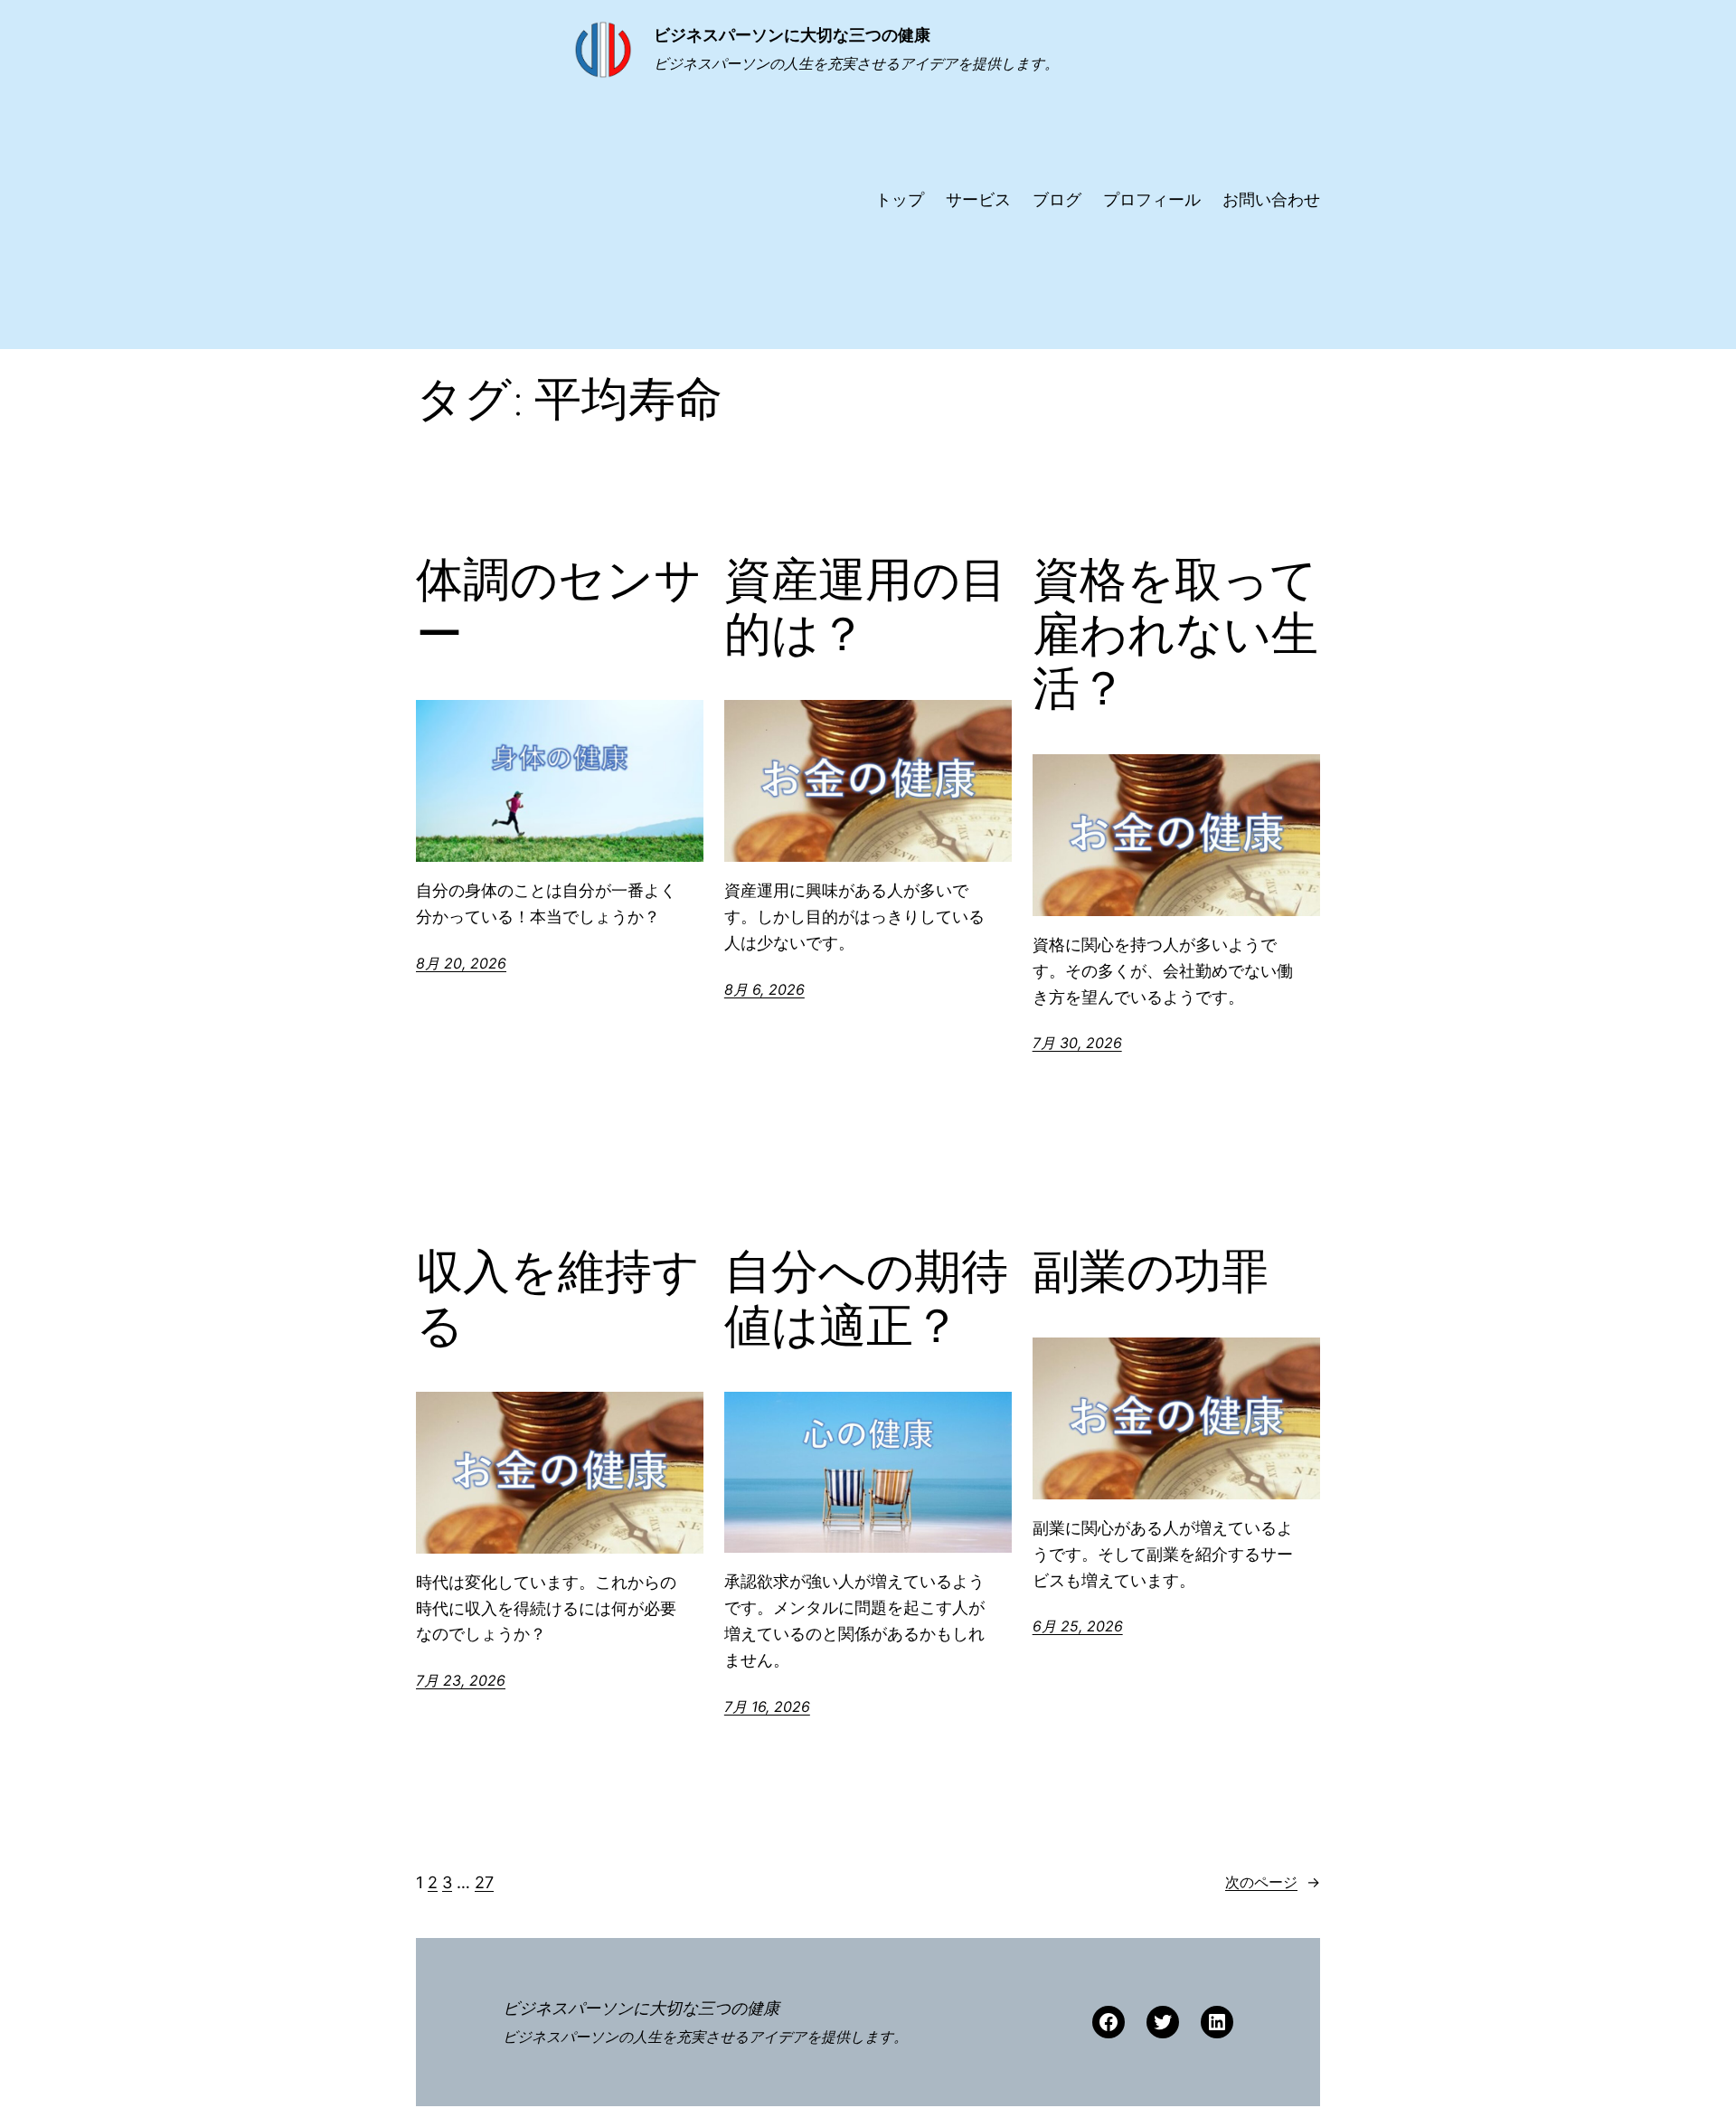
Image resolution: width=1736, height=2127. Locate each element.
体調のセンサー (559, 607)
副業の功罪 (1151, 1271)
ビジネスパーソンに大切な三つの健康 (792, 35)
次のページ (1273, 1882)
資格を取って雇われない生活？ (1175, 633)
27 (484, 1882)
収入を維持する (558, 1299)
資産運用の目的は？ (866, 607)
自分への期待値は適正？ (866, 1299)
